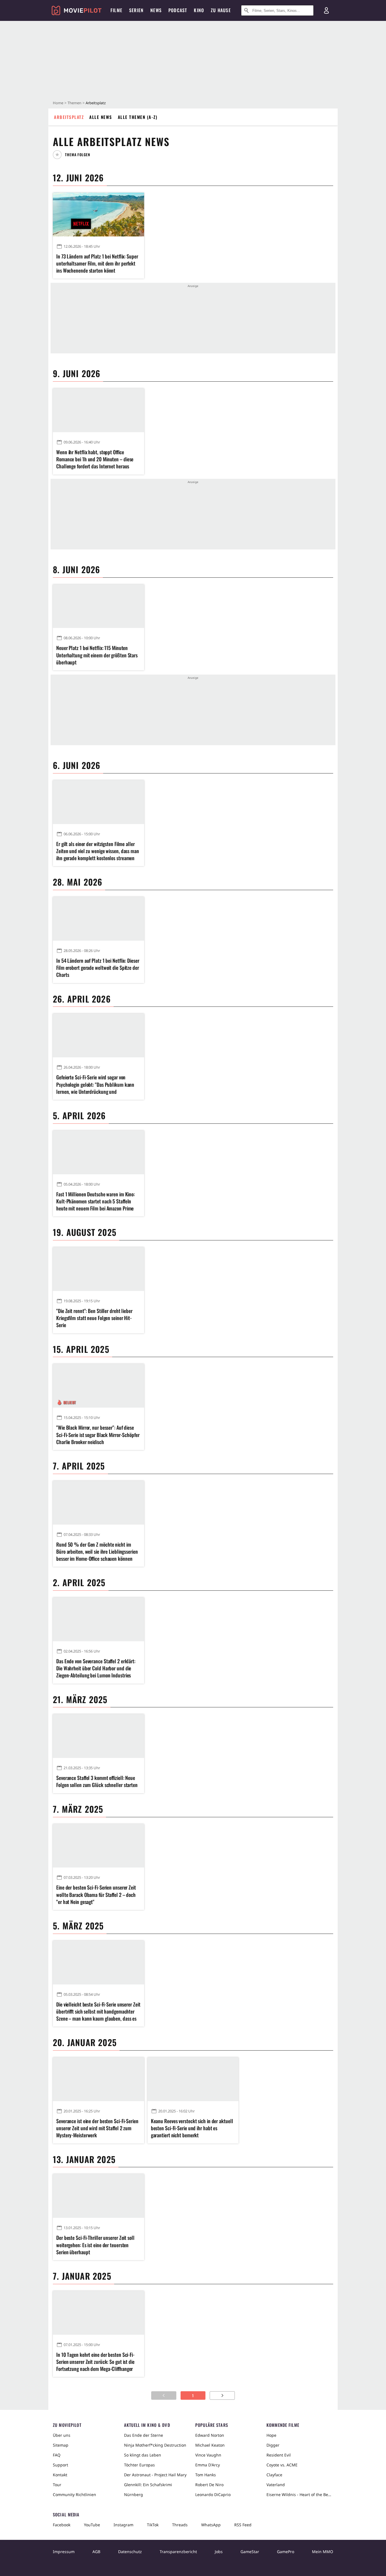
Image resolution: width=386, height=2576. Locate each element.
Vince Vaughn (208, 2455)
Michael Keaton (210, 2445)
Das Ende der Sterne (144, 2435)
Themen (74, 103)
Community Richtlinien (74, 2495)
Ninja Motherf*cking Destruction (155, 2445)
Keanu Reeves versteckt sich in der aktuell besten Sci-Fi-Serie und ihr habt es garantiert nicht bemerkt (192, 2128)
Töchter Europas (139, 2465)
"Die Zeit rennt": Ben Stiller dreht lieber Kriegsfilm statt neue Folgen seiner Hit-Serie (94, 1318)
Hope (271, 2435)
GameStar (250, 2552)
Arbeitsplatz (69, 117)
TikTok (153, 2525)
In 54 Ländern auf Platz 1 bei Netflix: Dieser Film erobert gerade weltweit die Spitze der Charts (98, 968)
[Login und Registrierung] (326, 10)
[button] (74, 155)
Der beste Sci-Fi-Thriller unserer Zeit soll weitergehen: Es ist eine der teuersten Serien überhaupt (95, 2245)
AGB (96, 2552)
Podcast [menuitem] (178, 10)
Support (60, 2465)
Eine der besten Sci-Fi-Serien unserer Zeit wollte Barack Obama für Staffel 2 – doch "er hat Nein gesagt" (96, 1894)
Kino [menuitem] (199, 10)
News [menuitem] (156, 10)
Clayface (274, 2475)
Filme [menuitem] (116, 10)
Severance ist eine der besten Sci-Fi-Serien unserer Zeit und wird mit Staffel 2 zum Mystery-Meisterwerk (97, 2128)
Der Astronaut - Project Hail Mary (155, 2475)
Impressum (64, 2552)
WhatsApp (211, 2525)
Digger (273, 2445)
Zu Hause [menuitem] (221, 10)
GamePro (286, 2552)
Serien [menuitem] (136, 10)
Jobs (219, 2552)
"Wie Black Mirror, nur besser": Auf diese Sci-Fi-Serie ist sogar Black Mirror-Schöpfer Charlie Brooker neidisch (98, 1435)
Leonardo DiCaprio (213, 2495)
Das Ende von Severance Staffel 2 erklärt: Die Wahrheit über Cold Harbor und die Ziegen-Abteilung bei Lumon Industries (96, 1668)
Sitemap (61, 2445)
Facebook (62, 2525)
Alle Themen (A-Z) (138, 117)
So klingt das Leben (143, 2455)
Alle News (101, 117)
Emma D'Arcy (208, 2465)
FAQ (57, 2455)
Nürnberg (134, 2495)
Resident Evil (279, 2455)
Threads (180, 2525)
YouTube (92, 2525)
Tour (57, 2485)
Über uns (62, 2435)
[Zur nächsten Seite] (222, 2395)
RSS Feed (243, 2525)
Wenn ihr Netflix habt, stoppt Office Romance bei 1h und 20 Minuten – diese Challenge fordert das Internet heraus (95, 459)
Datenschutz (130, 2552)
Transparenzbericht (178, 2552)
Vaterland (276, 2485)
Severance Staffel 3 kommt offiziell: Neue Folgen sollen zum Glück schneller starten (97, 1781)
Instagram (123, 2525)
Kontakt (60, 2475)
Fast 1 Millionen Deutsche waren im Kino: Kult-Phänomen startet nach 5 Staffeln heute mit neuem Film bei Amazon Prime (96, 1201)
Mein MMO (323, 2552)
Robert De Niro (209, 2485)
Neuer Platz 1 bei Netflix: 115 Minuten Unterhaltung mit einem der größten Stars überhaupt (97, 655)
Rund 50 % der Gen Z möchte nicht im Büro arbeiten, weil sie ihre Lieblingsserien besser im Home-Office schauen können (97, 1552)
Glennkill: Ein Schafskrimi (148, 2485)
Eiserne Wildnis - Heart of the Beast (300, 2495)
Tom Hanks (206, 2475)
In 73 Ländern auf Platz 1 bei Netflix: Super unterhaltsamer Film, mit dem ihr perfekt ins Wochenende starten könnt (97, 263)
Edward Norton (210, 2435)
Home (58, 103)
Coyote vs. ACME (282, 2465)
